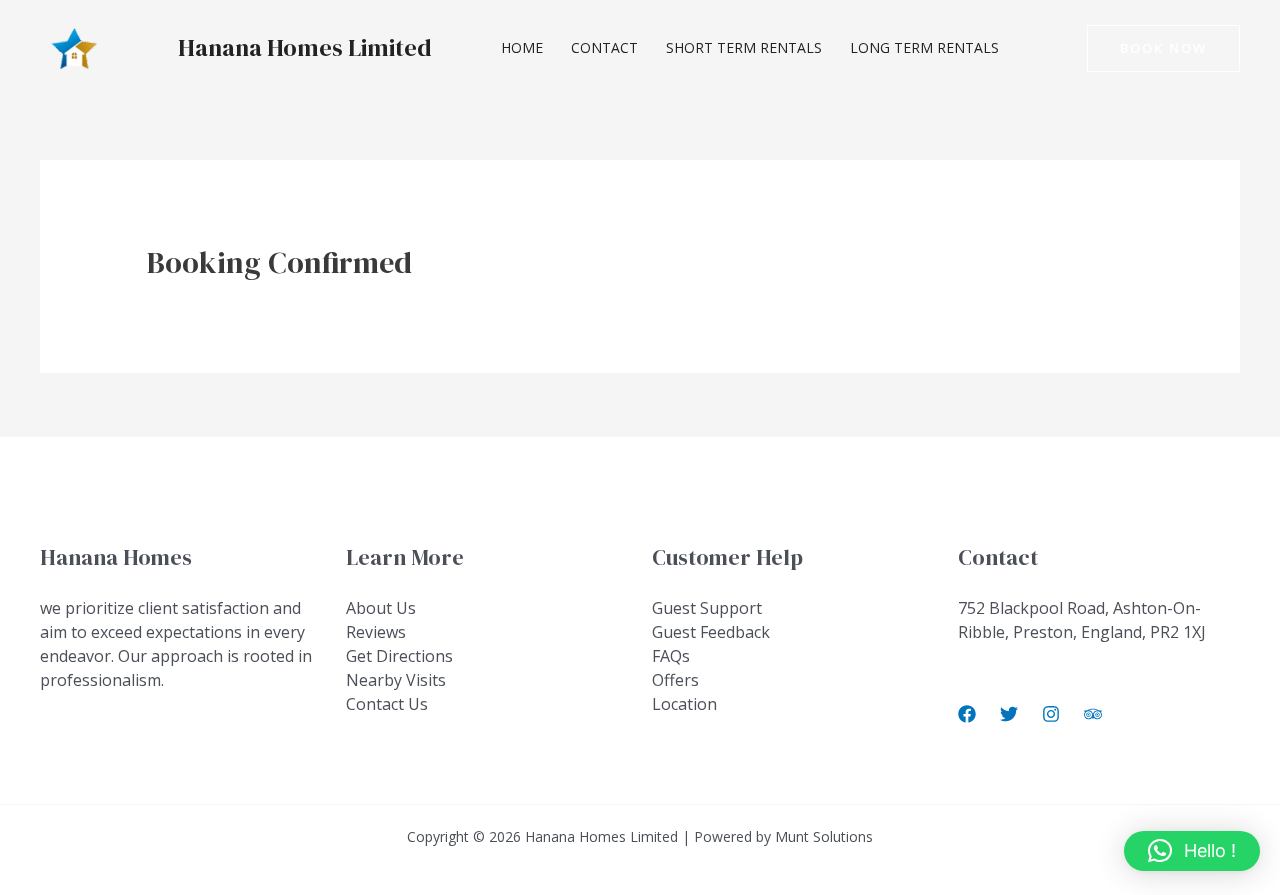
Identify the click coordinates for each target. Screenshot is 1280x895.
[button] (1163, 48)
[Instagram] (1051, 714)
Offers (675, 680)
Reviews (376, 632)
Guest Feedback (711, 632)
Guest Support (707, 608)
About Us (381, 608)
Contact (604, 47)
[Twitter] (1009, 714)
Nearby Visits (396, 680)
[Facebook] (967, 714)
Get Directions (399, 656)
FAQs (671, 656)
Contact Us (387, 704)
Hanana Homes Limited (305, 47)
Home (522, 47)
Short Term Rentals (744, 47)
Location (684, 704)
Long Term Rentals (924, 47)
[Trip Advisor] (1093, 714)
